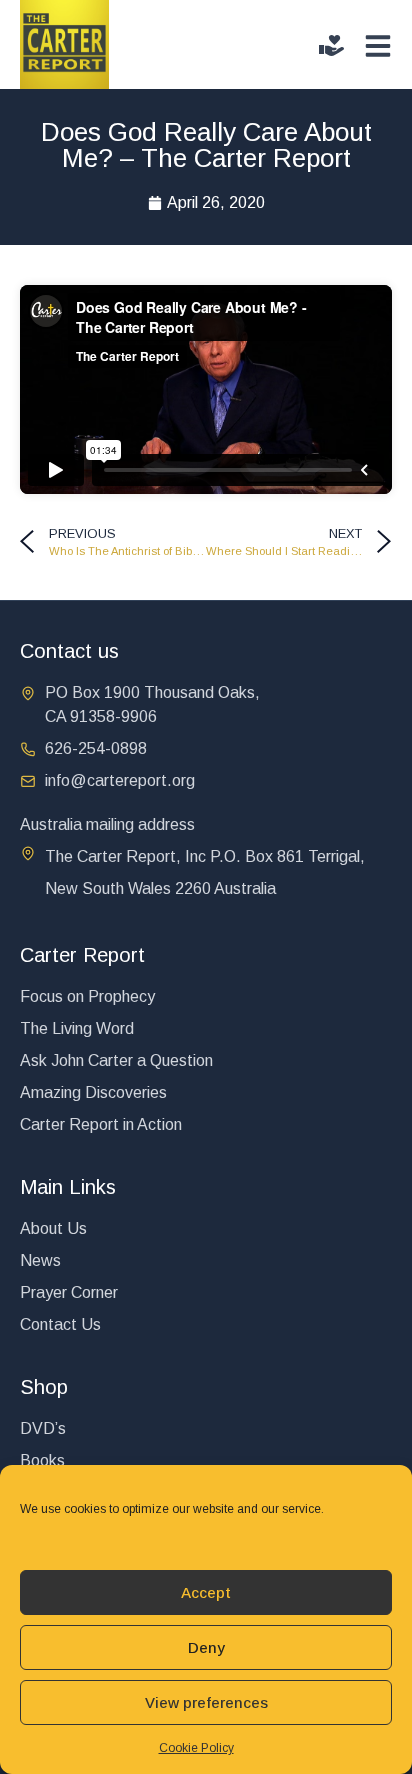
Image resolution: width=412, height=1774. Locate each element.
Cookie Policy (196, 1748)
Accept (206, 1592)
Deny (206, 1647)
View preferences (206, 1702)
